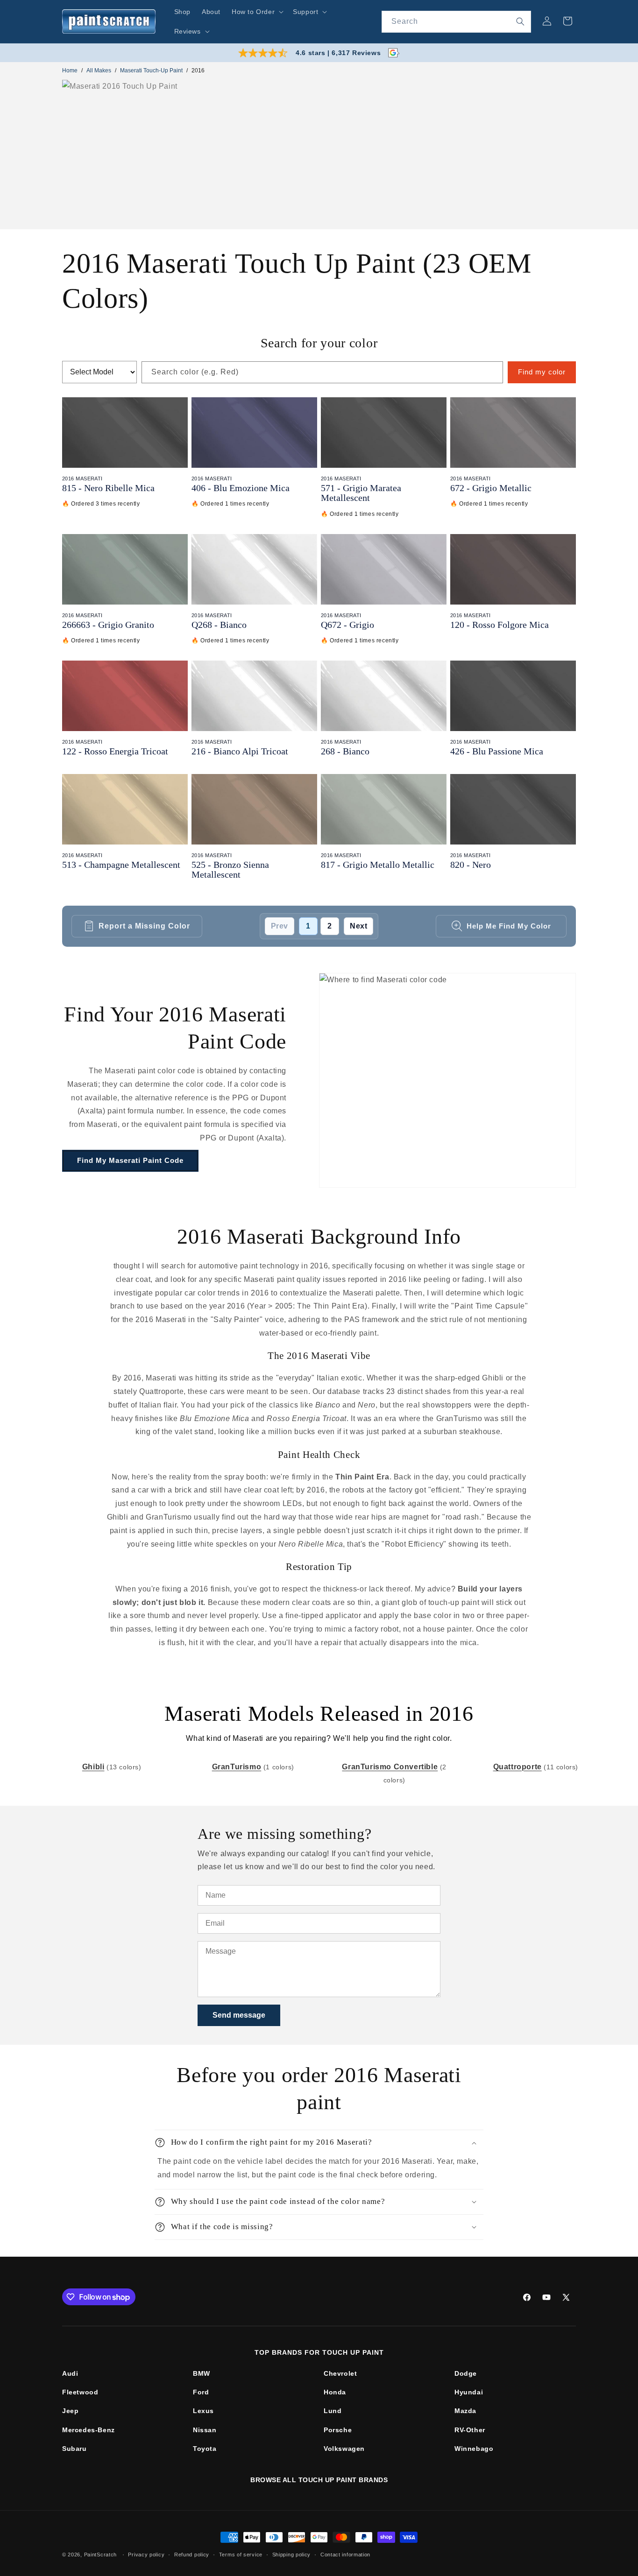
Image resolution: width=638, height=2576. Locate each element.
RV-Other (470, 2430)
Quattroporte (517, 1767)
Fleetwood (80, 2392)
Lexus (203, 2411)
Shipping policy (292, 2555)
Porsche (338, 2430)
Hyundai (469, 2392)
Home (70, 70)
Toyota (205, 2449)
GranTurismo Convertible (390, 1767)
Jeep (70, 2411)
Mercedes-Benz (89, 2430)
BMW (202, 2373)
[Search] (520, 21)
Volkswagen (344, 2449)
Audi (70, 2373)
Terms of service (241, 2555)
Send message (239, 2015)
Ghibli (93, 1767)
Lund (333, 2411)
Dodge (466, 2373)
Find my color (542, 372)
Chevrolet (340, 2373)
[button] (257, 12)
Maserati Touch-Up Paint (151, 70)
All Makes (99, 70)
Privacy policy (146, 2555)
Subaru (74, 2449)
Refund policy (192, 2555)
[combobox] (456, 22)
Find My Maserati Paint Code (130, 1160)
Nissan (205, 2430)
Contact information (345, 2555)
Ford (201, 2392)
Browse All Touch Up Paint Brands (319, 2480)
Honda (335, 2392)
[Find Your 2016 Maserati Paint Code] (447, 1080)
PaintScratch (100, 2555)
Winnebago (474, 2449)
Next (358, 926)
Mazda (465, 2411)
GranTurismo (237, 1767)
